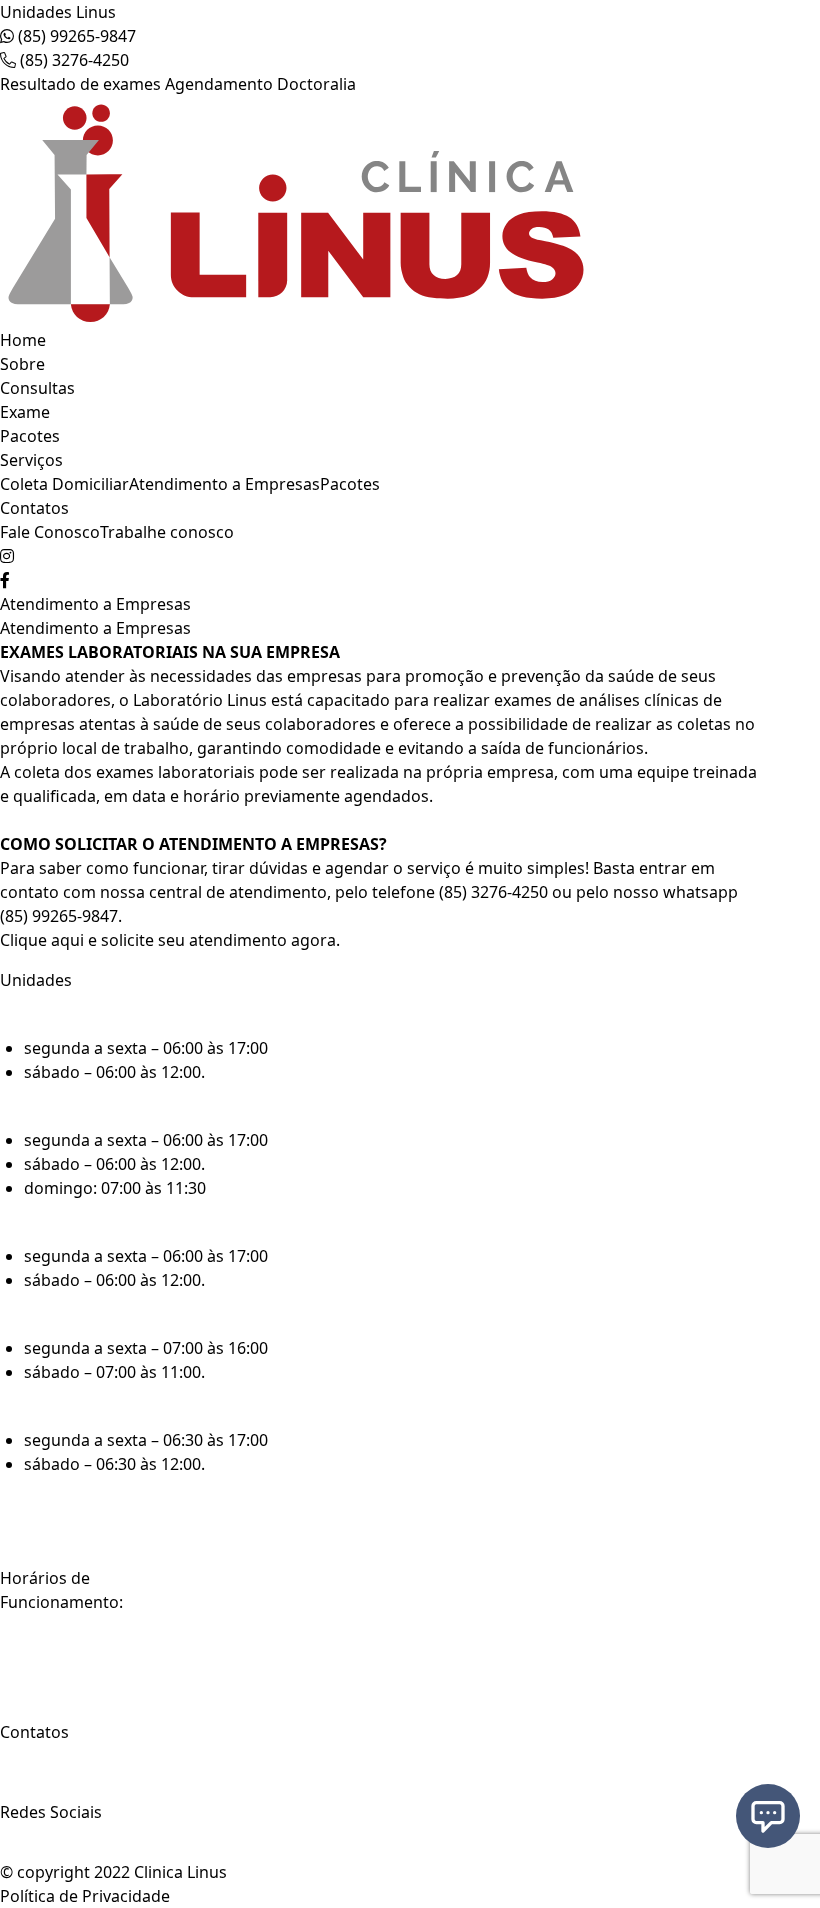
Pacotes (30, 436)
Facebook (42, 1850)
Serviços (31, 460)
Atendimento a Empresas (224, 484)
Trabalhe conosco (167, 532)
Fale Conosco (50, 532)
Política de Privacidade (85, 1896)
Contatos (34, 508)
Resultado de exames (80, 84)
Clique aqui (42, 940)
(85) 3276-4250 (72, 60)
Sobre (22, 364)
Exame (25, 412)
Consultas (37, 388)
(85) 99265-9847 (75, 36)
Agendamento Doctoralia (260, 84)
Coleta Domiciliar (64, 484)
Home (23, 340)
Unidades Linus (58, 12)
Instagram (46, 1832)
